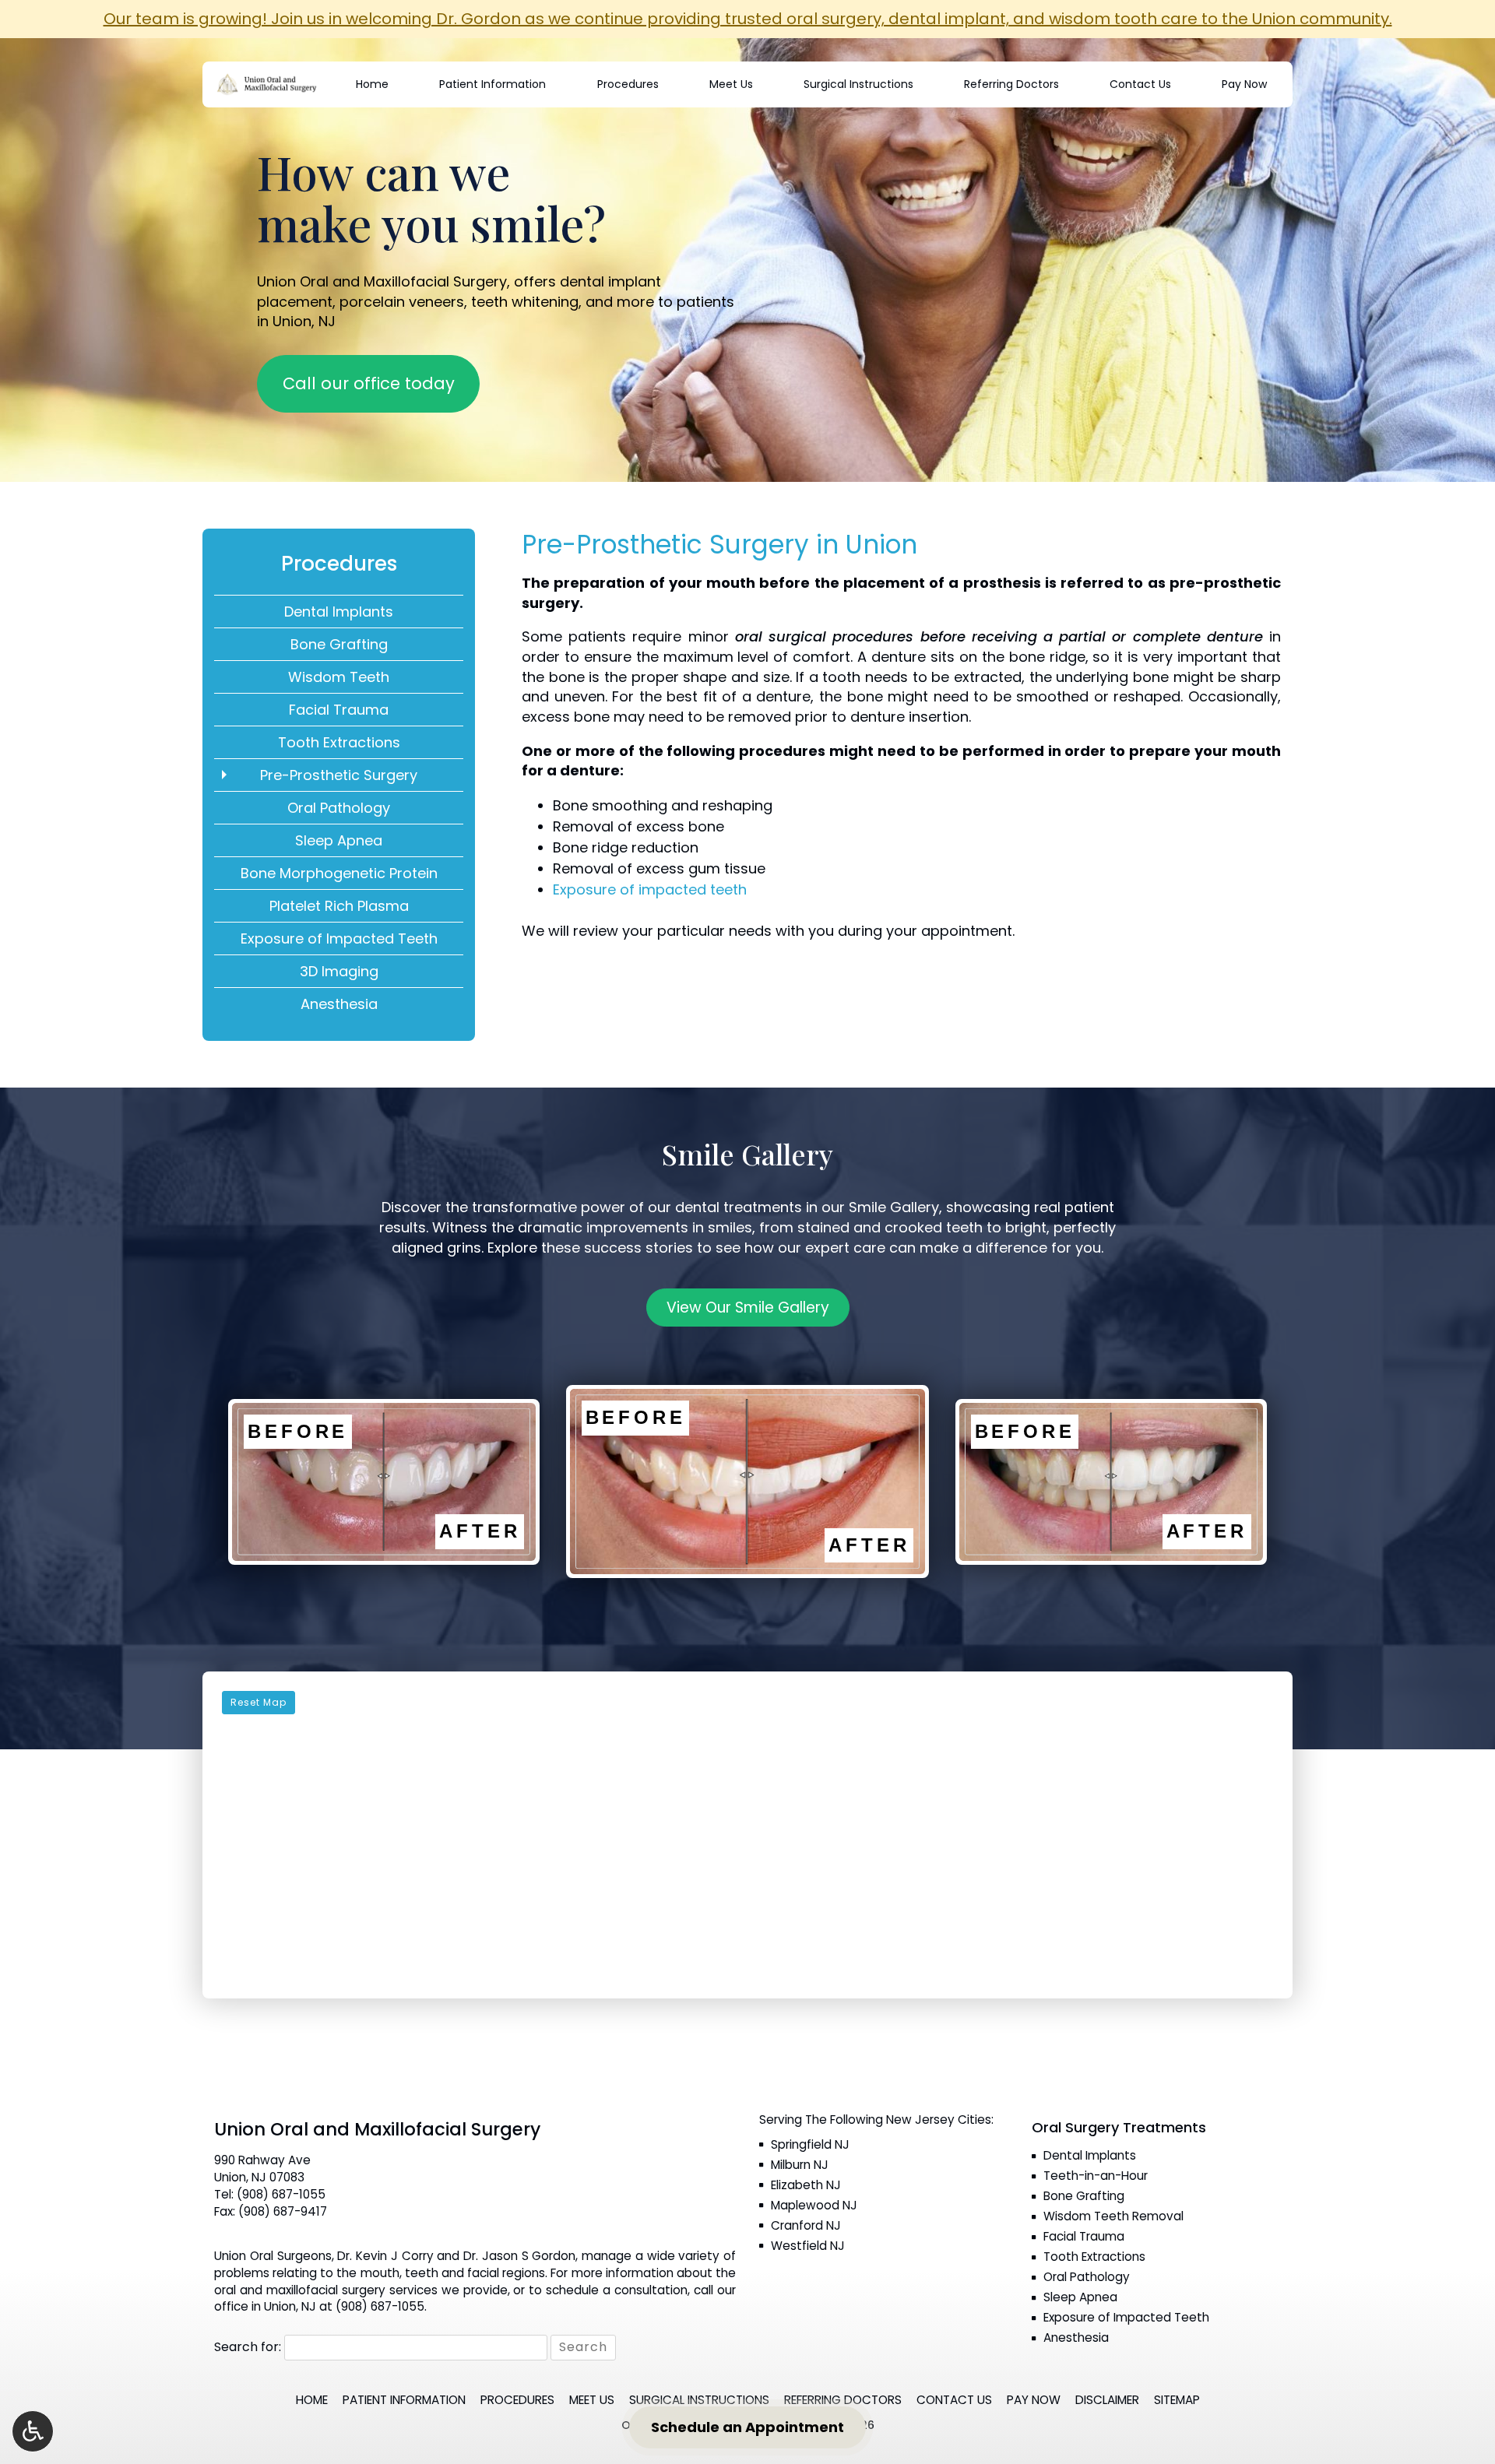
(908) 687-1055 (281, 2194)
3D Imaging (339, 971)
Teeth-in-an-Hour (1096, 2176)
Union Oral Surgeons (273, 2256)
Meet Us (731, 84)
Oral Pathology (339, 808)
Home (372, 84)
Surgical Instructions (858, 84)
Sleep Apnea (339, 840)
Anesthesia (339, 1004)
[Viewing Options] (33, 2431)
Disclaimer (1107, 2400)
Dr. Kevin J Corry (385, 2256)
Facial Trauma (339, 710)
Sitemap (1177, 2400)
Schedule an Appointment (747, 2427)
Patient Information (492, 84)
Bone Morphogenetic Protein (339, 873)
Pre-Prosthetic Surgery (339, 775)
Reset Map (259, 1702)
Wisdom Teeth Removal (1113, 2216)
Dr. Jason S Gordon (519, 2256)
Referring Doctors (1011, 84)
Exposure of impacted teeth (650, 889)
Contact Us (1140, 84)
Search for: (248, 2347)
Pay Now (1244, 84)
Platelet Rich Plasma (339, 906)
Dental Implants (339, 612)
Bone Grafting (339, 644)
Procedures (628, 84)
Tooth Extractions (339, 742)
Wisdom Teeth (339, 677)
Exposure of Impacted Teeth (339, 938)
